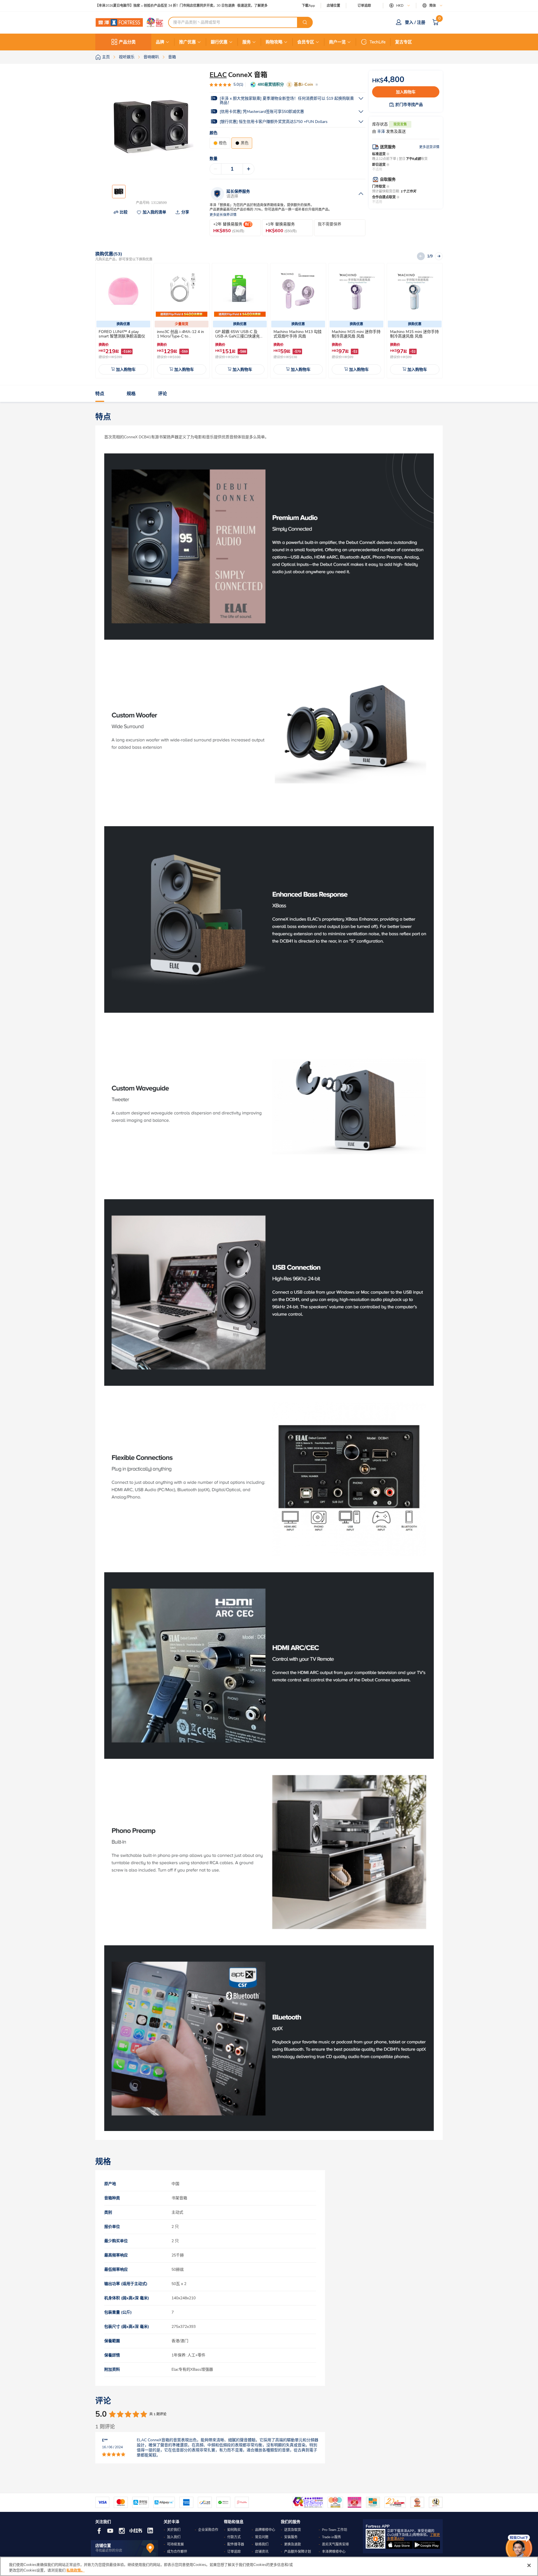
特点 (100, 394)
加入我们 (174, 2537)
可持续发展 (175, 2544)
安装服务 (291, 2537)
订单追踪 (364, 6)
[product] (123, 291)
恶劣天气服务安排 (335, 2544)
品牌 (160, 42)
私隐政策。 (76, 2570)
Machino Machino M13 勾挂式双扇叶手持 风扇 (298, 334)
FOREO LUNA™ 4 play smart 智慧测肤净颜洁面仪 (122, 334)
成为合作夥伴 (177, 2552)
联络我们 (262, 2544)
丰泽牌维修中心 (334, 2552)
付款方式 (234, 2537)
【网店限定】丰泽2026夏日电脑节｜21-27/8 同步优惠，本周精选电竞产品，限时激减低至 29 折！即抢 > (174, 6)
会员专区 (306, 42)
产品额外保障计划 (298, 2552)
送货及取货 (293, 2530)
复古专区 (403, 42)
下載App (308, 6)
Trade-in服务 (331, 2537)
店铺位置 (333, 6)
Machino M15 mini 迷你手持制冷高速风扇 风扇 (356, 334)
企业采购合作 (208, 2530)
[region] (269, 2566)
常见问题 (262, 2537)
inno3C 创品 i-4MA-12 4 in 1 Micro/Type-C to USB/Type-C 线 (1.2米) (180, 336)
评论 (163, 394)
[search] (305, 22)
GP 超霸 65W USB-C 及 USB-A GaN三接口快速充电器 (239, 336)
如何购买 (234, 2530)
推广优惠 (187, 42)
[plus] (249, 169)
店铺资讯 (262, 2552)
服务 (247, 42)
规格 (131, 394)
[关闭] (529, 2565)
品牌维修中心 (265, 2530)
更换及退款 (293, 2544)
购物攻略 (274, 42)
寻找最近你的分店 (109, 2551)
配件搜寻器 (236, 2544)
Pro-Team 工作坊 (335, 2530)
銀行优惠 (219, 42)
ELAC (218, 75)
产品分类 (127, 42)
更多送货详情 (429, 147)
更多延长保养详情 (223, 215)
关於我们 (174, 2530)
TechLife (378, 42)
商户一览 (337, 42)
